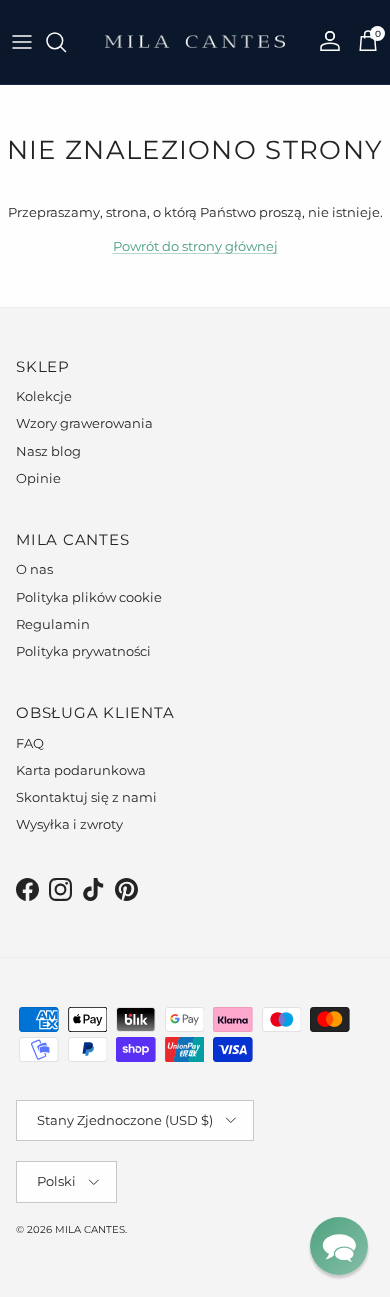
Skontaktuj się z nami (86, 797)
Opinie (38, 478)
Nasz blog (48, 451)
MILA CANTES (90, 1229)
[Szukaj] (66, 42)
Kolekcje (44, 396)
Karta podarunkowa (81, 770)
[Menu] (22, 42)
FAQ (30, 743)
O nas (34, 569)
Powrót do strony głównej (195, 246)
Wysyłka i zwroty (69, 824)
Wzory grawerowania (84, 423)
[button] (339, 1246)
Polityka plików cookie (89, 597)
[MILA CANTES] (195, 42)
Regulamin (53, 624)
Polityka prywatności (83, 651)
